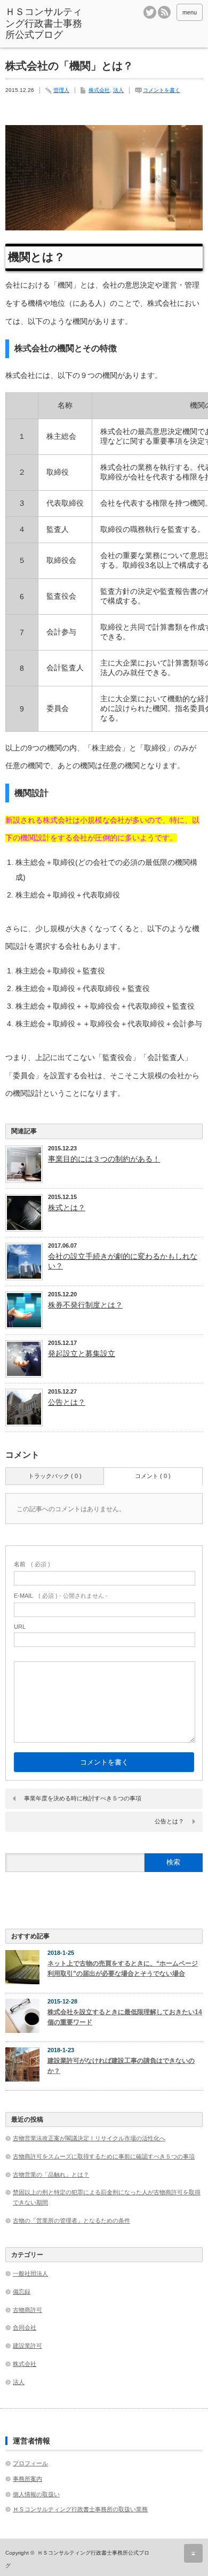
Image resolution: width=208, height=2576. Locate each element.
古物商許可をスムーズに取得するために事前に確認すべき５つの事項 (104, 2156)
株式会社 (99, 90)
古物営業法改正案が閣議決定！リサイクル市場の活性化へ (89, 2138)
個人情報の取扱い (36, 2494)
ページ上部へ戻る (193, 2553)
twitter (150, 12)
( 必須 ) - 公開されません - (61, 1596)
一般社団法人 (30, 2273)
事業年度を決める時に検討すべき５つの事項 (83, 1798)
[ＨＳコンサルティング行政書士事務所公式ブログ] (47, 24)
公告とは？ (67, 1402)
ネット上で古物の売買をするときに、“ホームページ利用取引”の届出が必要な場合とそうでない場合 (123, 1968)
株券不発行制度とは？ (85, 1305)
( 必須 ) (32, 1564)
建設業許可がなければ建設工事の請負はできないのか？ (121, 2066)
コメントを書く (162, 90)
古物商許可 (27, 2310)
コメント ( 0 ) (153, 1476)
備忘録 (22, 2292)
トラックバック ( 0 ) (55, 1476)
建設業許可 (27, 2346)
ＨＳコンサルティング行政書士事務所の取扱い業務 (80, 2509)
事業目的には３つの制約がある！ (104, 1159)
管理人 (61, 90)
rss (164, 12)
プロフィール (30, 2463)
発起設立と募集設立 (82, 1353)
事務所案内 (27, 2479)
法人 (118, 90)
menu (190, 12)
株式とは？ (67, 1208)
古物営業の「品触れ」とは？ (51, 2175)
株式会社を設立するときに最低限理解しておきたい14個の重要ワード (125, 2017)
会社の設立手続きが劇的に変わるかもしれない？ (123, 1261)
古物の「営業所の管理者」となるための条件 (71, 2221)
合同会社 (25, 2327)
